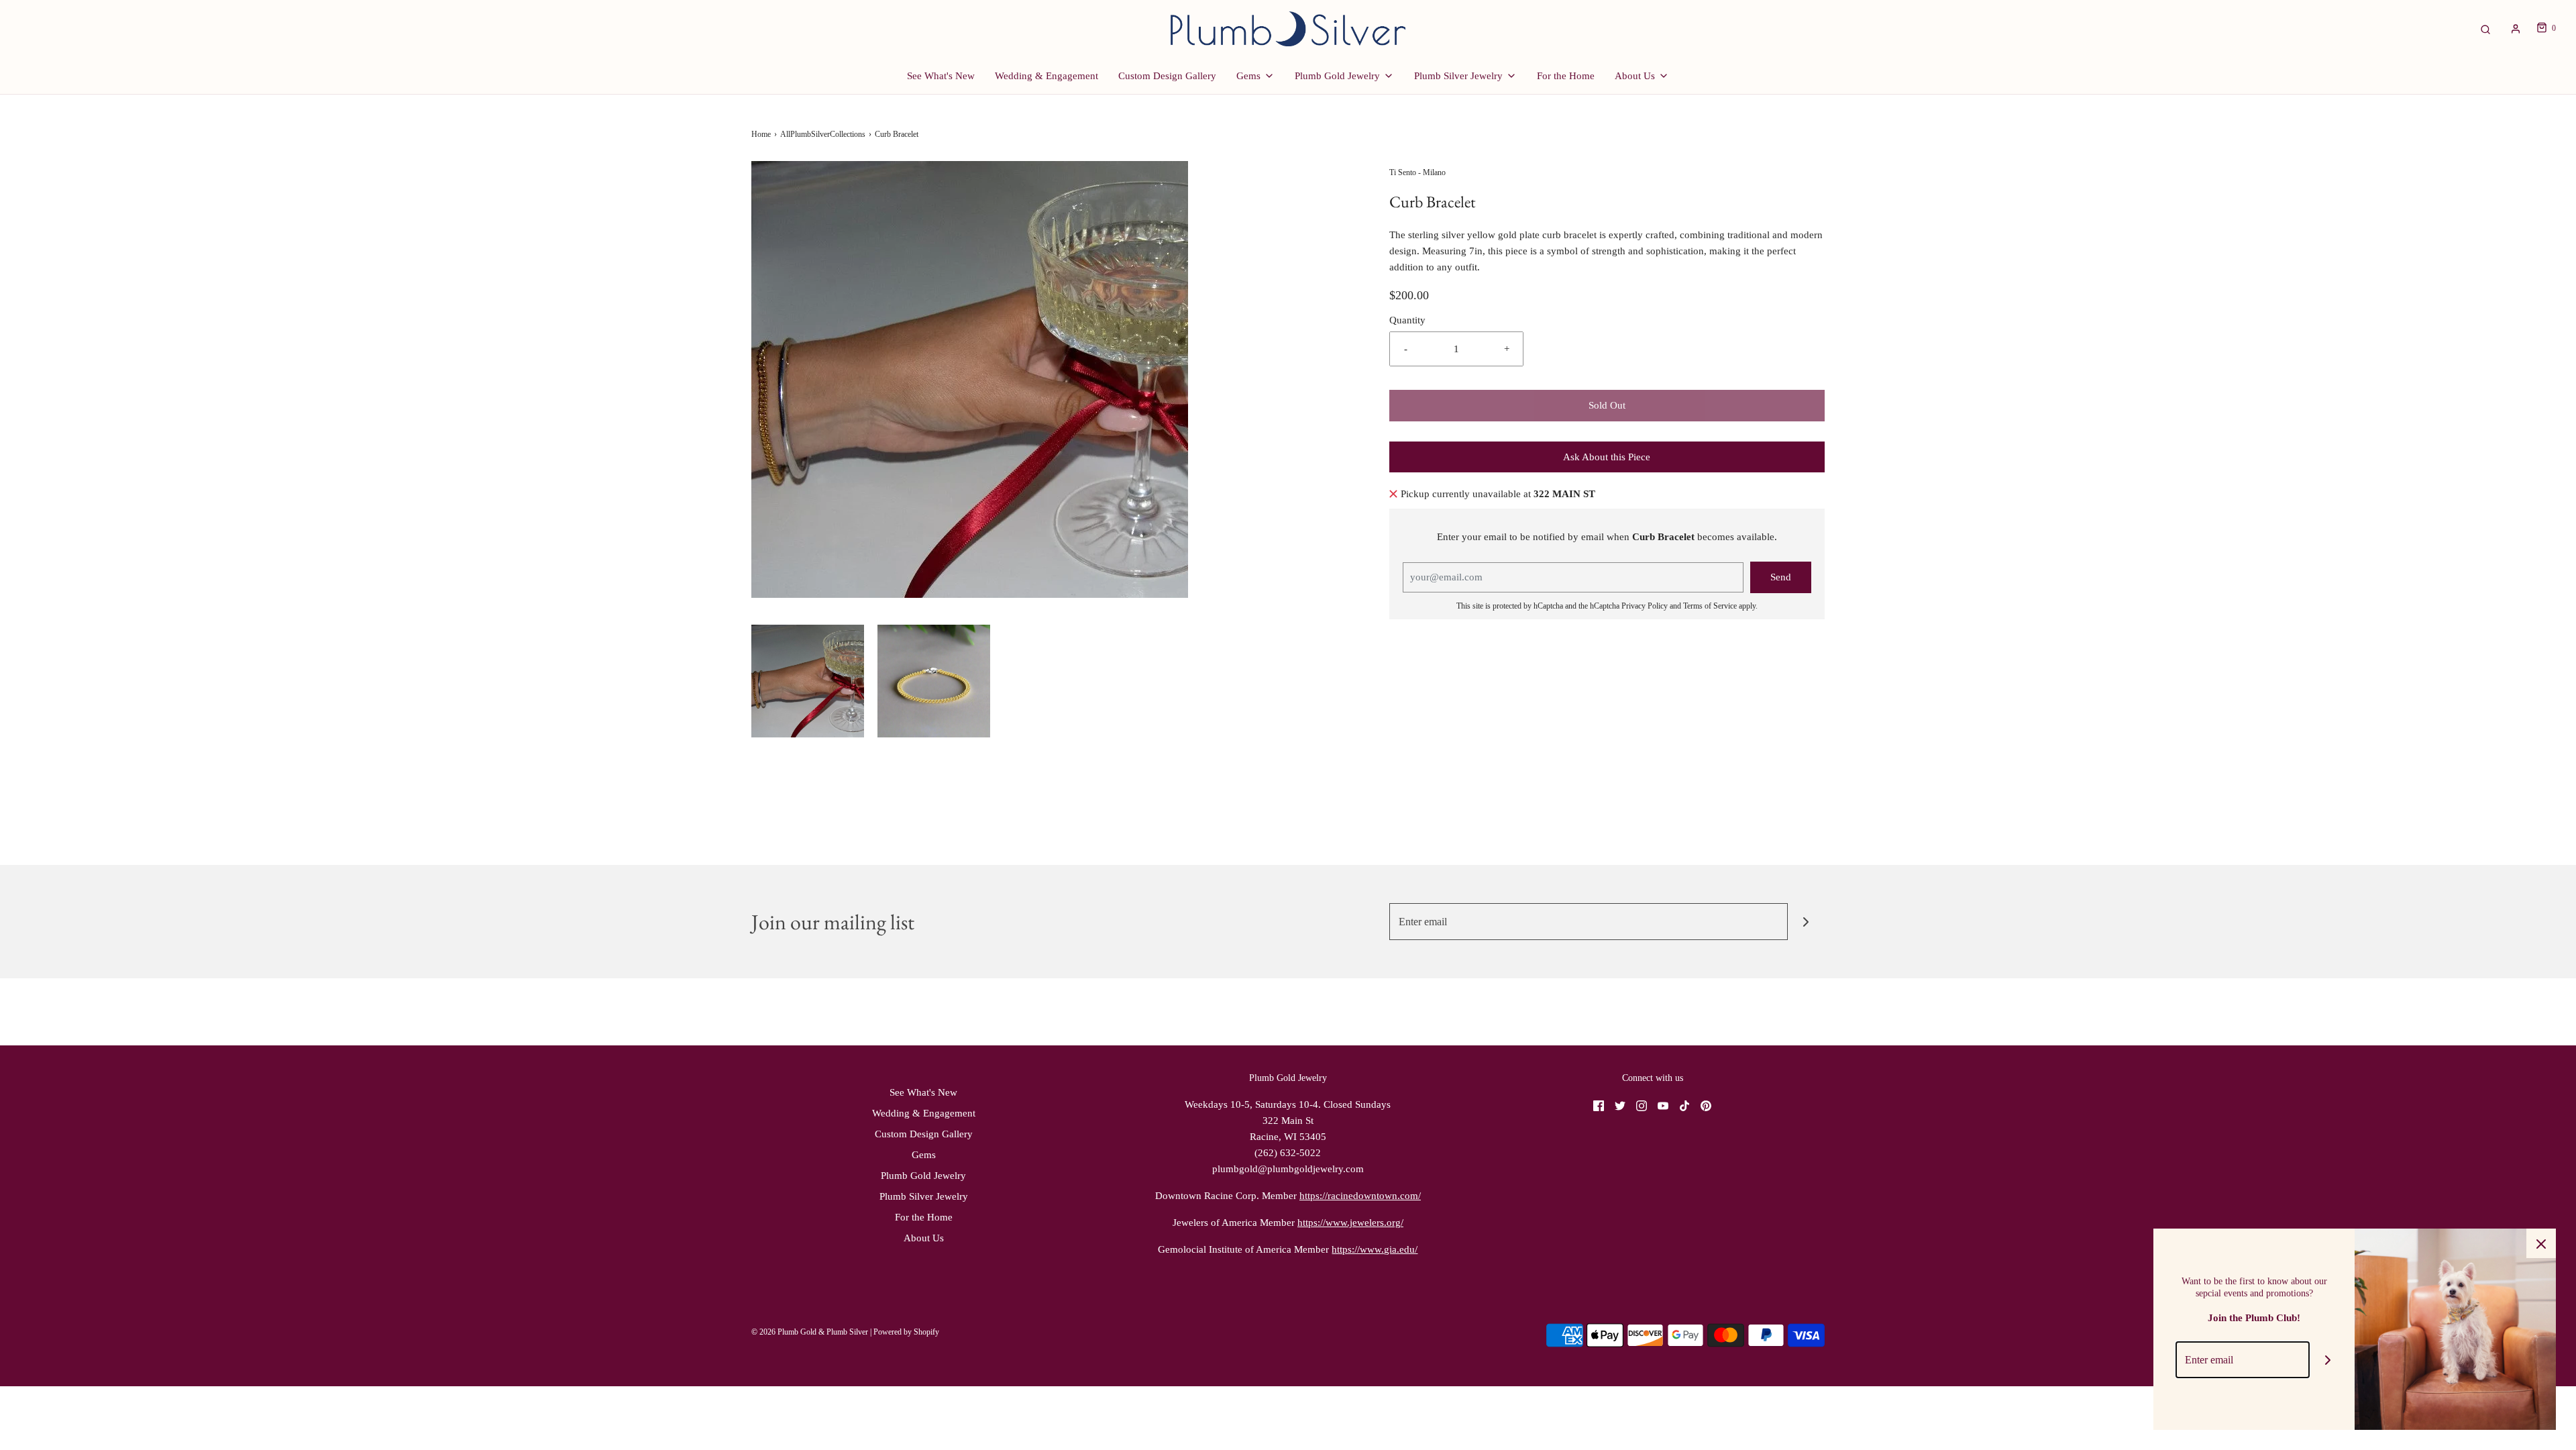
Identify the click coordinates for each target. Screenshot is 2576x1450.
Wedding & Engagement (1046, 76)
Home (761, 134)
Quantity (1407, 320)
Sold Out (1607, 405)
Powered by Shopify (906, 1332)
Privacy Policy (1645, 606)
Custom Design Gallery (1167, 76)
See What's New (941, 76)
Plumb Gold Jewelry (923, 1176)
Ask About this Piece (1607, 457)
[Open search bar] (2485, 29)
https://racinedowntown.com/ (1360, 1196)
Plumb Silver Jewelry (924, 1196)
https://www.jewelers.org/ (1350, 1223)
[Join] (1806, 922)
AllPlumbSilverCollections (823, 134)
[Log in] (2516, 29)
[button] (808, 681)
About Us (924, 1238)
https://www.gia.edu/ (1375, 1249)
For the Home (1566, 76)
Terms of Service (1710, 606)
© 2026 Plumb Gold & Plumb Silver (810, 1332)
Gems (924, 1155)
